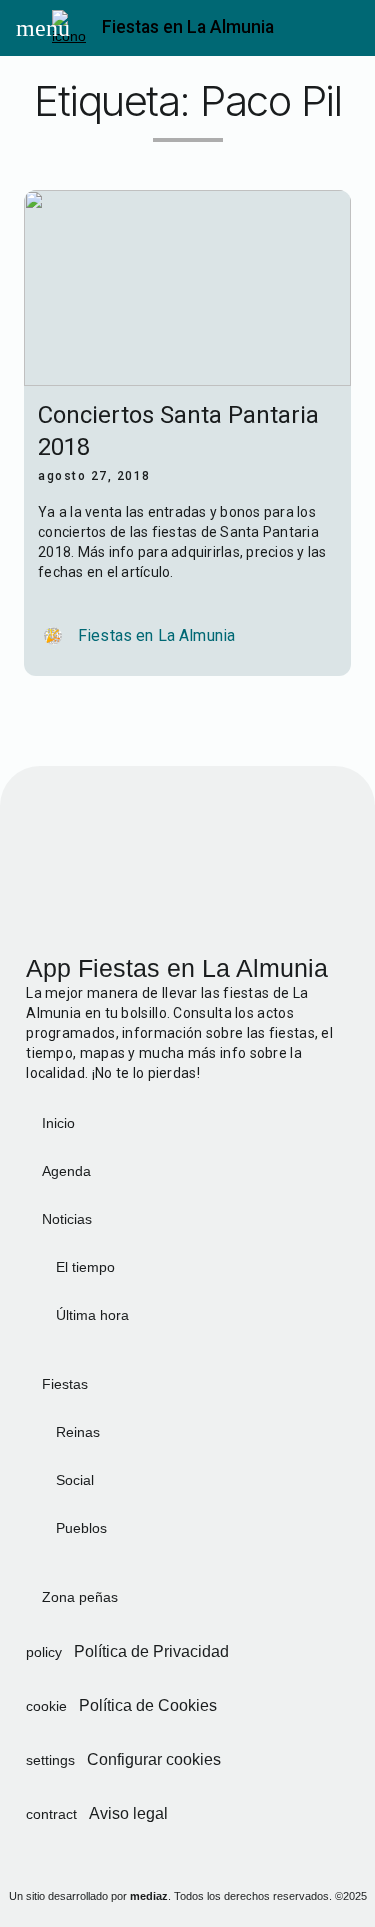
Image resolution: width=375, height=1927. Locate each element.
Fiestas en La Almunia (188, 27)
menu (34, 28)
